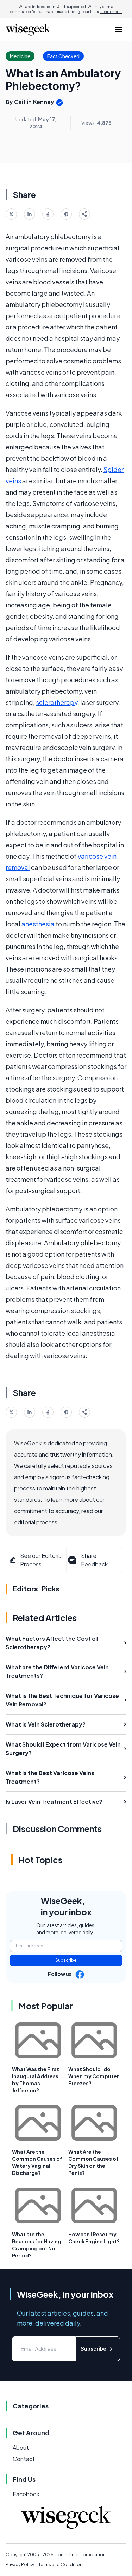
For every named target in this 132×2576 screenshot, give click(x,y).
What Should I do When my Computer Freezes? (94, 2076)
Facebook (26, 2494)
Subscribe (66, 1960)
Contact (24, 2459)
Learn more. (111, 12)
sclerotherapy (57, 702)
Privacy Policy (20, 2565)
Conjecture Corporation (80, 2555)
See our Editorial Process (41, 1560)
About (21, 2447)
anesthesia (38, 924)
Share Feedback (94, 1560)
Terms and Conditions (62, 2565)
